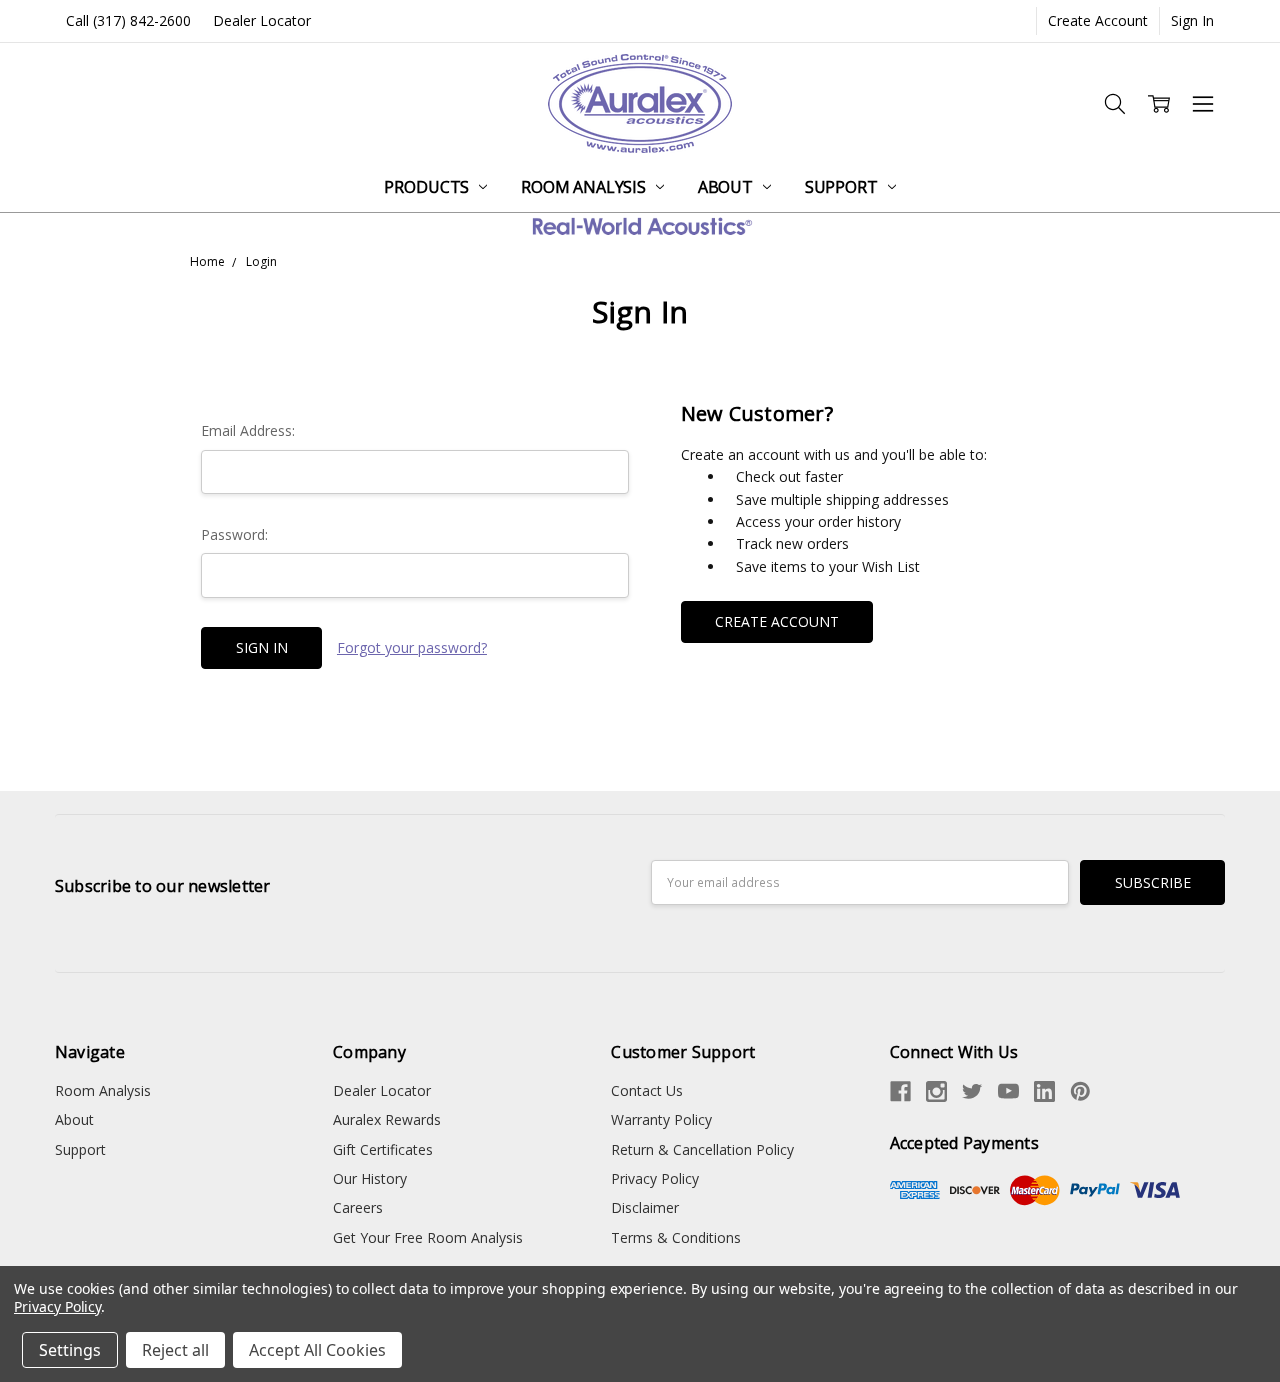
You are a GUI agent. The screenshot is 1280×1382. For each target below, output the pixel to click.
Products (428, 187)
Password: (234, 534)
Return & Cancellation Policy (702, 1149)
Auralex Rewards (387, 1119)
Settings (70, 1350)
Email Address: (248, 430)
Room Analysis (585, 187)
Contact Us (647, 1090)
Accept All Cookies (317, 1350)
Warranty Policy (661, 1119)
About (727, 187)
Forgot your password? (412, 647)
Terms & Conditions (676, 1237)
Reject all (175, 1350)
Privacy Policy (655, 1178)
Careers (358, 1207)
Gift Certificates (383, 1149)
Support (843, 187)
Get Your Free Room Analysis (428, 1237)
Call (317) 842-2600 (128, 20)
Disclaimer (645, 1207)
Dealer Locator (262, 20)
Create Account (1098, 20)
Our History (370, 1178)
